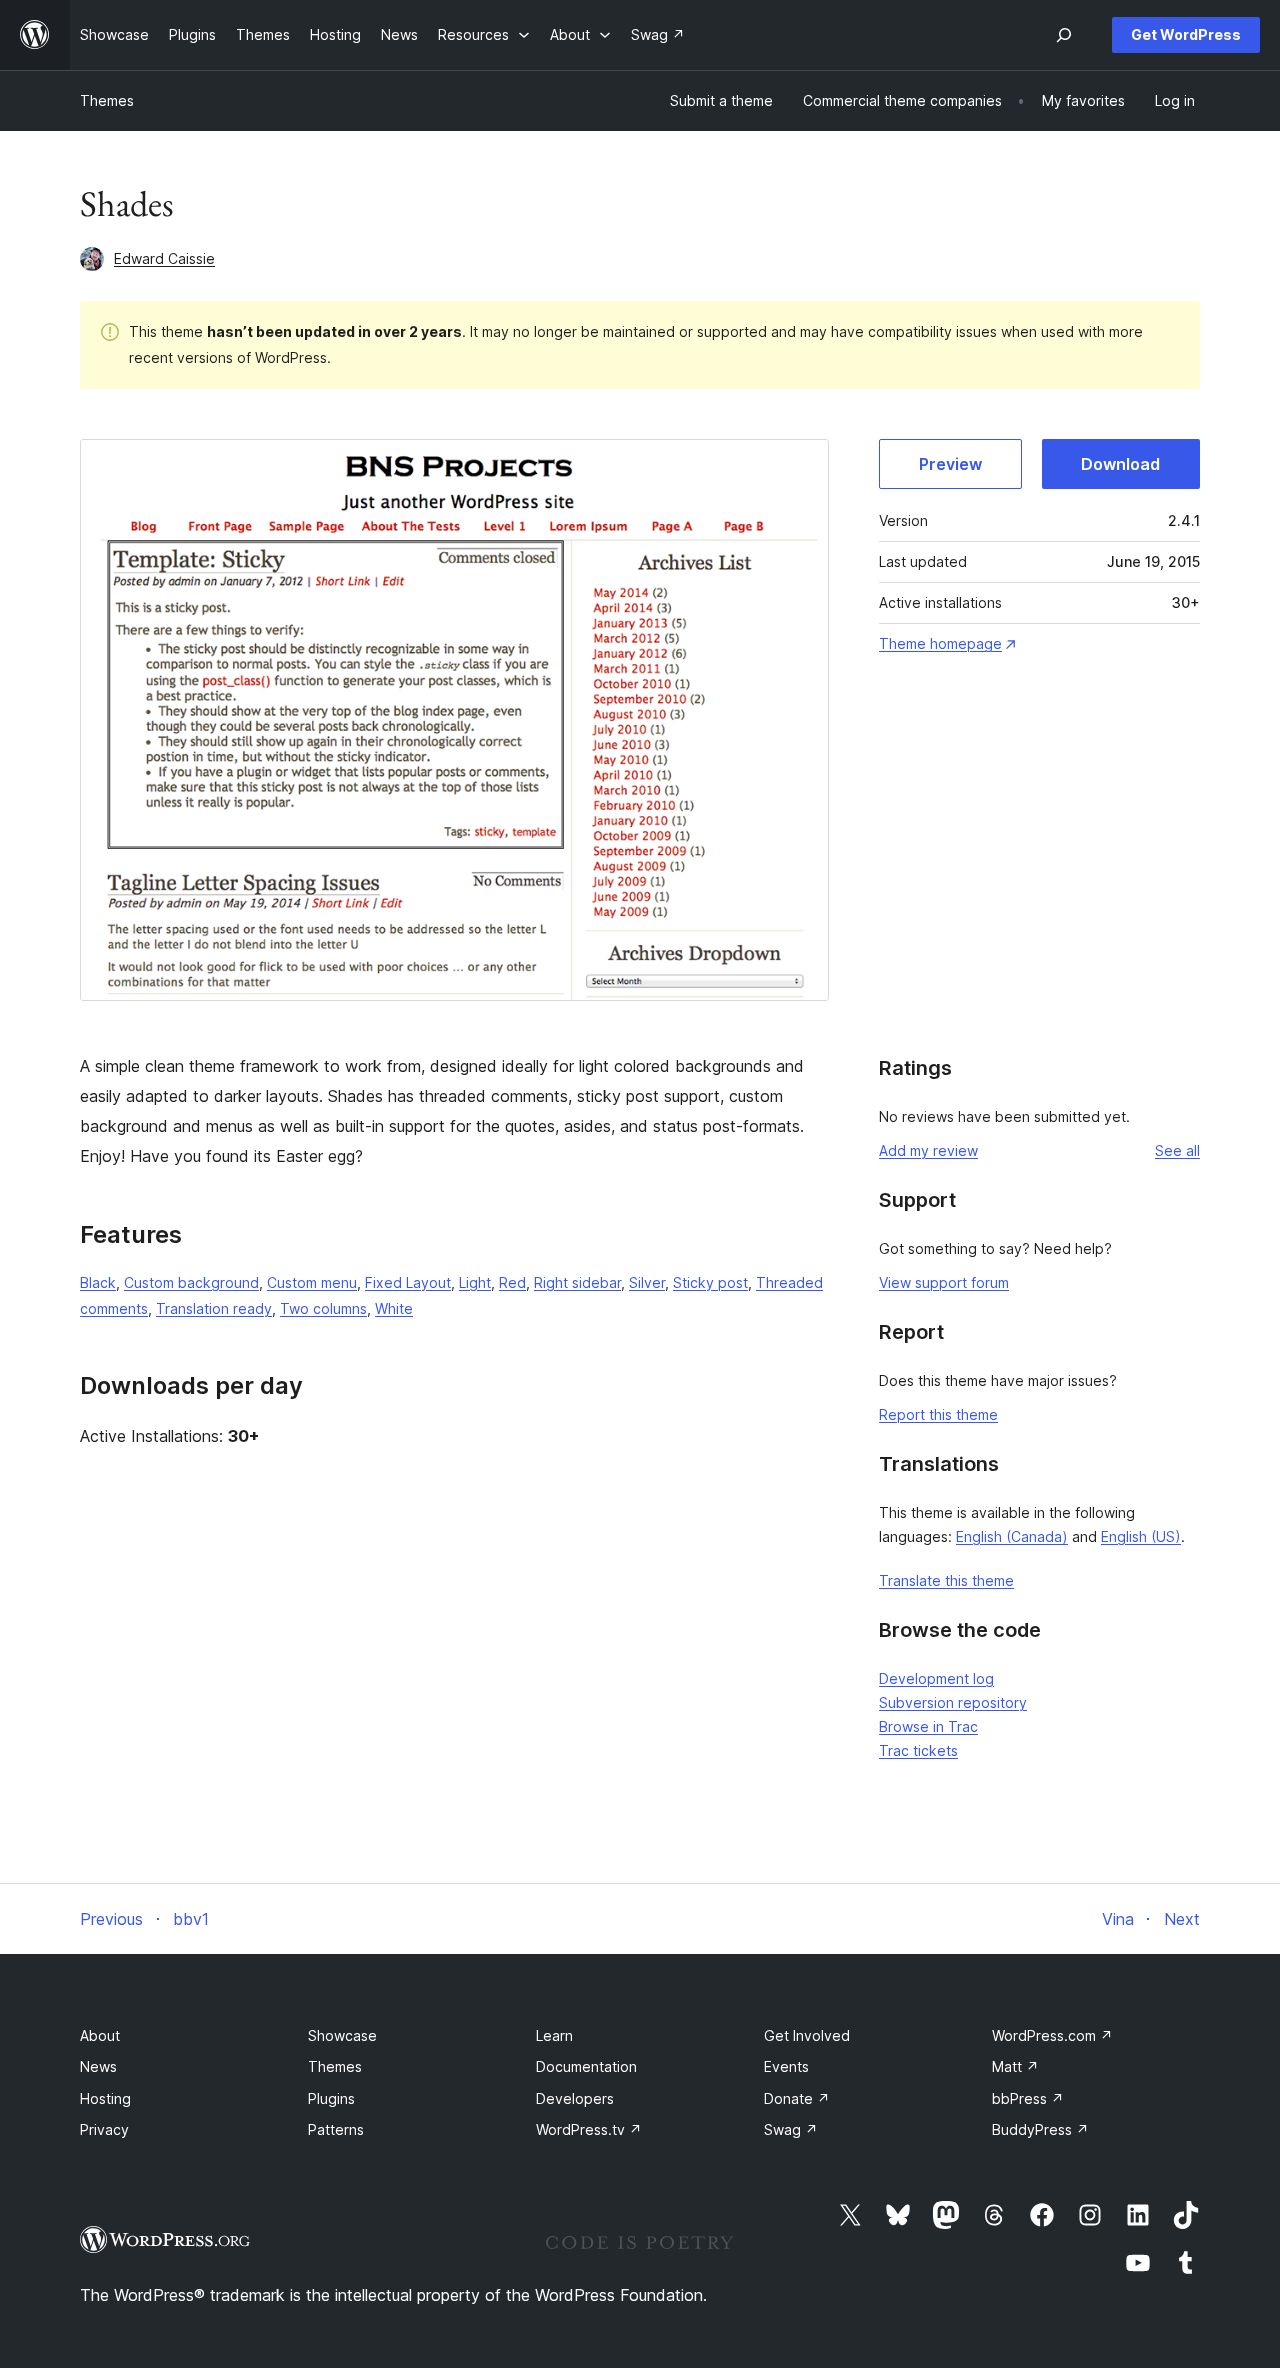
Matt (1015, 2066)
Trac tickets (918, 1750)
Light (475, 1282)
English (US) (1141, 1536)
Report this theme (938, 1414)
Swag (791, 2129)
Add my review (928, 1150)
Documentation (586, 2066)
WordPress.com (1052, 2035)
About (100, 2035)
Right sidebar (577, 1282)
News (98, 2066)
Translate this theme (946, 1580)
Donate (797, 2098)
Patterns (336, 2129)
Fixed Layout (408, 1282)
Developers (575, 2098)
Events (786, 2066)
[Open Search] (1064, 35)
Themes (107, 100)
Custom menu (312, 1282)
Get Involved (807, 2035)
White (394, 1308)
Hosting (105, 2098)
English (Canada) (1012, 1536)
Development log (936, 1678)
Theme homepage (940, 643)
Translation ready (214, 1308)
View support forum (944, 1282)
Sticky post (710, 1282)
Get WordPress (1186, 34)
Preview (950, 464)
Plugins (331, 2098)
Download (1120, 464)
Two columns (323, 1308)
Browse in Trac (928, 1726)
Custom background (191, 1282)
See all (1177, 1150)
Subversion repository (953, 1702)
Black (98, 1282)
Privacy (104, 2129)
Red (512, 1282)
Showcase (342, 2035)
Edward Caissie (164, 258)
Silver (647, 1282)
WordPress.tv (589, 2129)
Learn (554, 2035)
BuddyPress (1040, 2129)
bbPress (1028, 2098)
